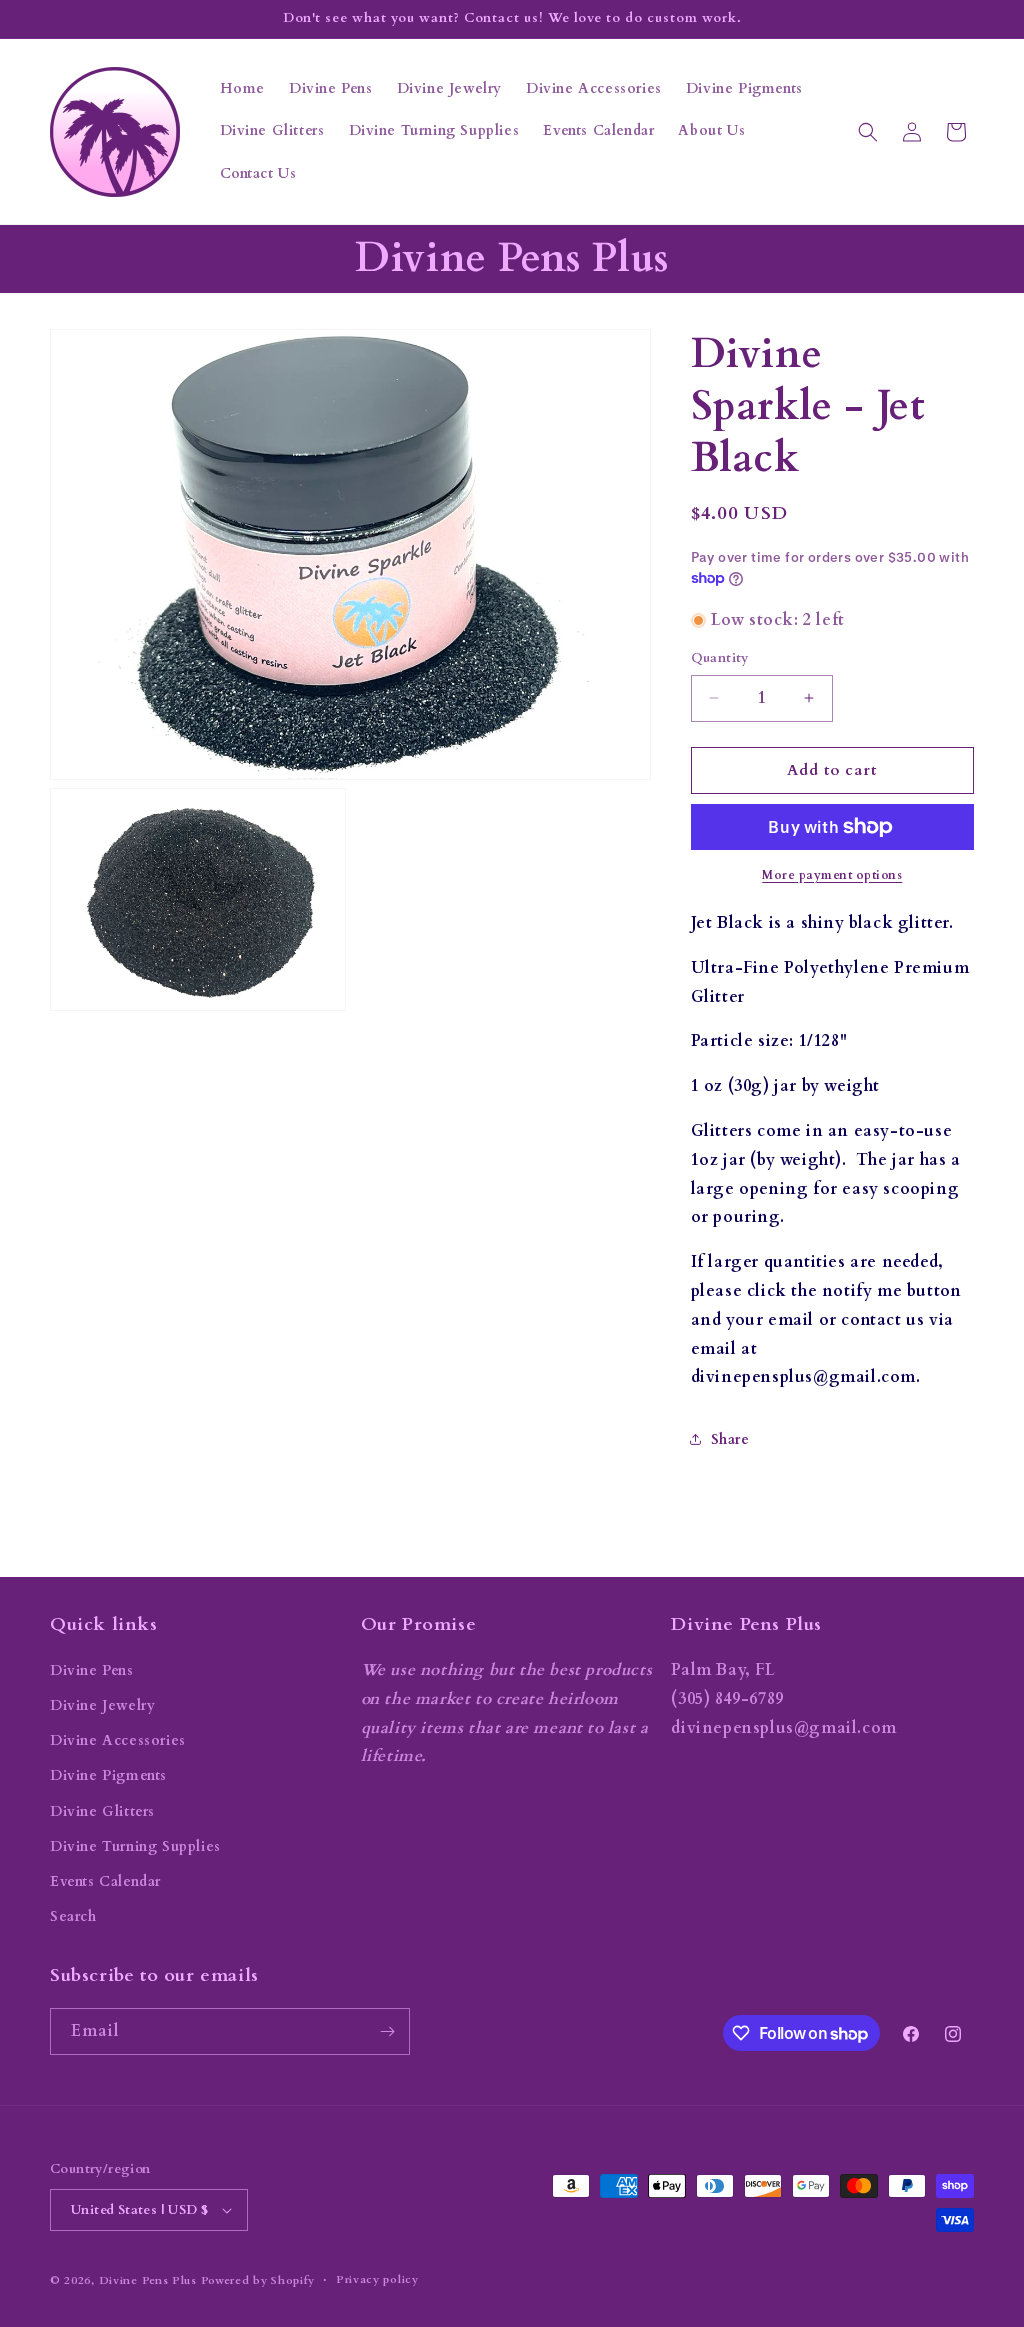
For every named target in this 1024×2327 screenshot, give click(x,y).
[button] (868, 132)
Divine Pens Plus (148, 2280)
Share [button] (730, 1439)
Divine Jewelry (102, 1705)
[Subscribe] (387, 2031)
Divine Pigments (108, 1775)
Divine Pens (92, 1670)
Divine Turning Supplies (135, 1846)
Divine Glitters (102, 1811)
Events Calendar (105, 1881)
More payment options (832, 875)
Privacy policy (377, 2279)
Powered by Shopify (258, 2280)
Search (73, 1916)
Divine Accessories (118, 1740)
